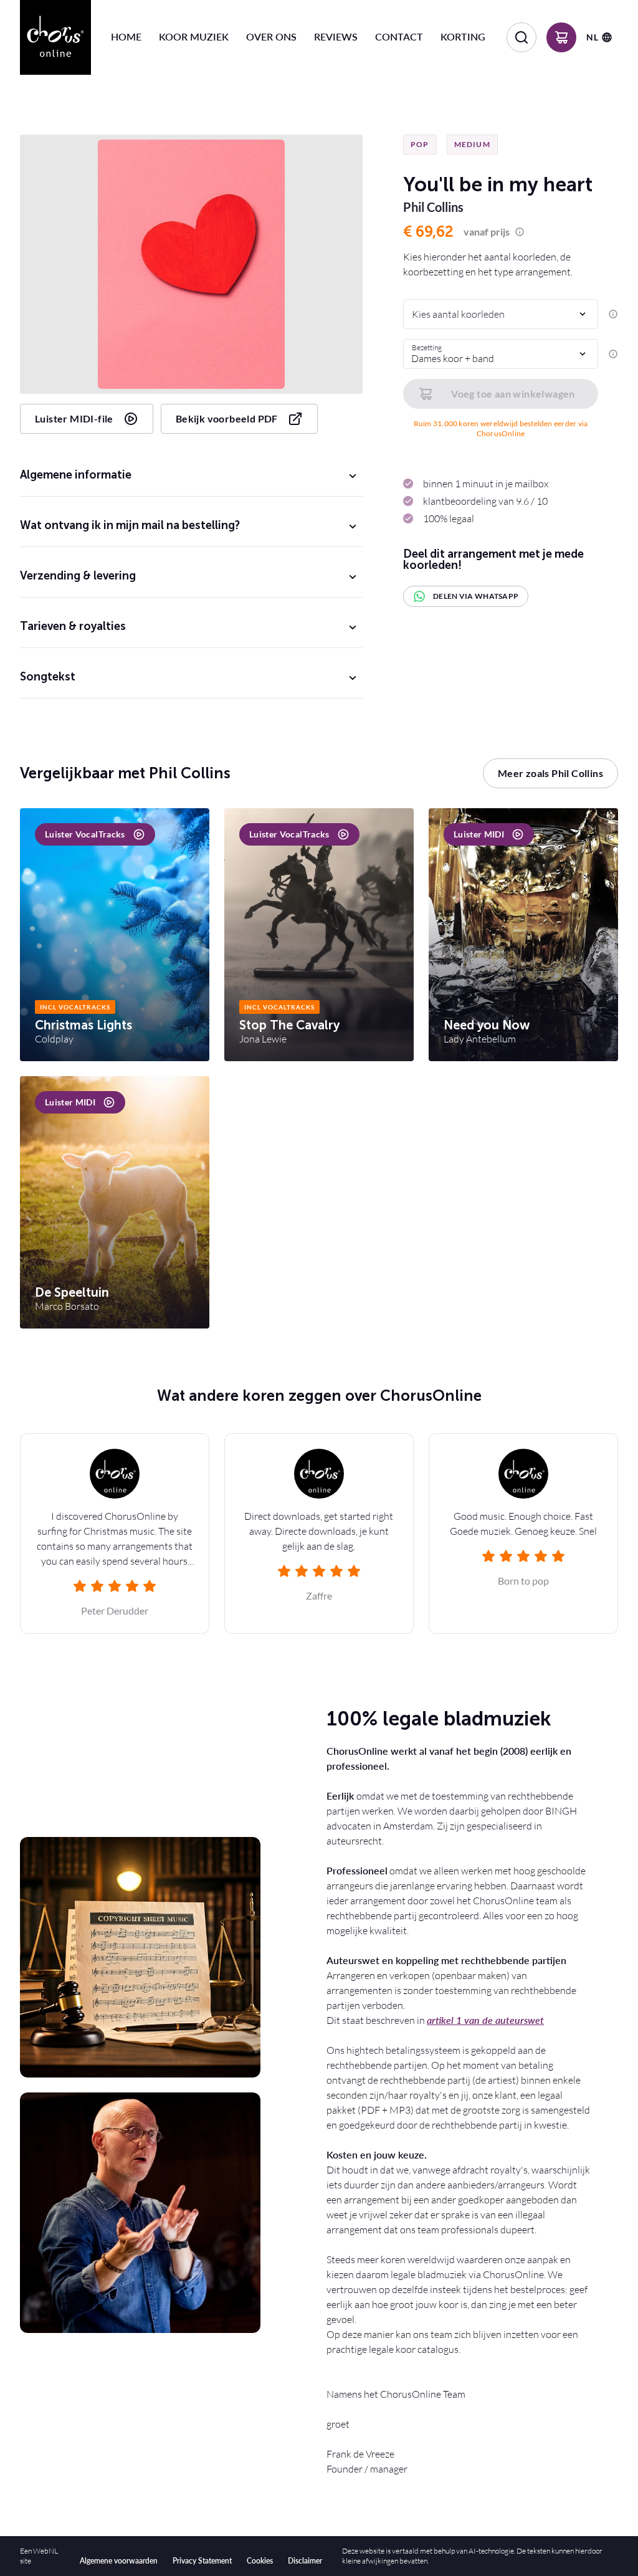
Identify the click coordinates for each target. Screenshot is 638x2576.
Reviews (336, 36)
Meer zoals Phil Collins (550, 773)
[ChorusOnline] (55, 37)
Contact (399, 36)
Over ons (271, 36)
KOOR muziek (194, 36)
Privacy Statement (202, 2561)
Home (126, 36)
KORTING (463, 36)
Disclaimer (305, 2561)
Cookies (260, 2561)
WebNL (45, 2551)
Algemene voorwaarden (119, 2561)
